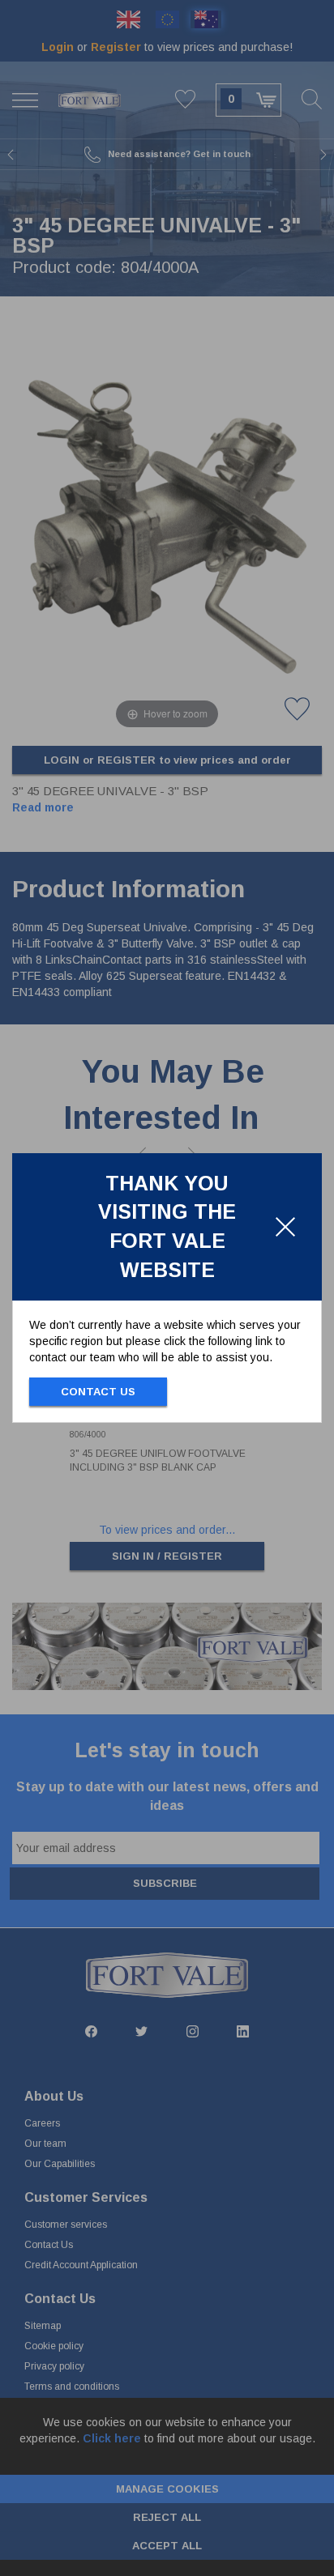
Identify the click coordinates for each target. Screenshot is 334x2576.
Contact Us (98, 1392)
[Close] (285, 1227)
